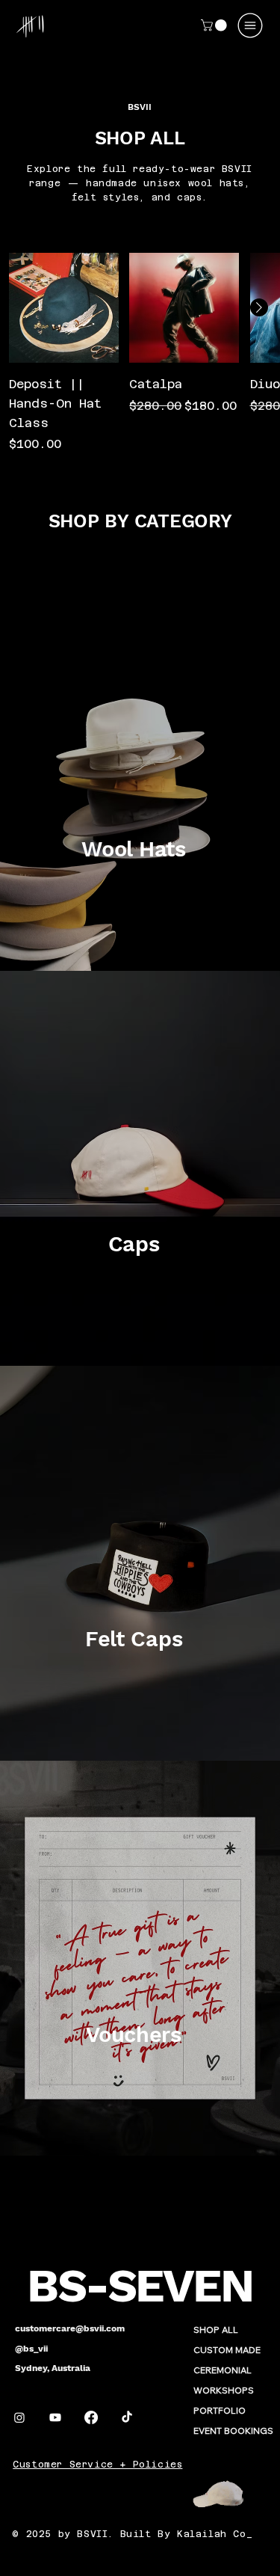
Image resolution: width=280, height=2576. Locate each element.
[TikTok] (127, 2417)
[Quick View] (64, 308)
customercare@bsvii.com (70, 2328)
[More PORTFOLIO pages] (254, 2411)
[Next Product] (259, 307)
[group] (140, 353)
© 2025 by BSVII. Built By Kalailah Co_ (132, 2534)
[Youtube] (55, 2417)
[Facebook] (91, 2417)
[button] (215, 25)
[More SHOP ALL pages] (246, 2330)
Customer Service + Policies (97, 2465)
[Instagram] (19, 2417)
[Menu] (251, 25)
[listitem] (140, 773)
